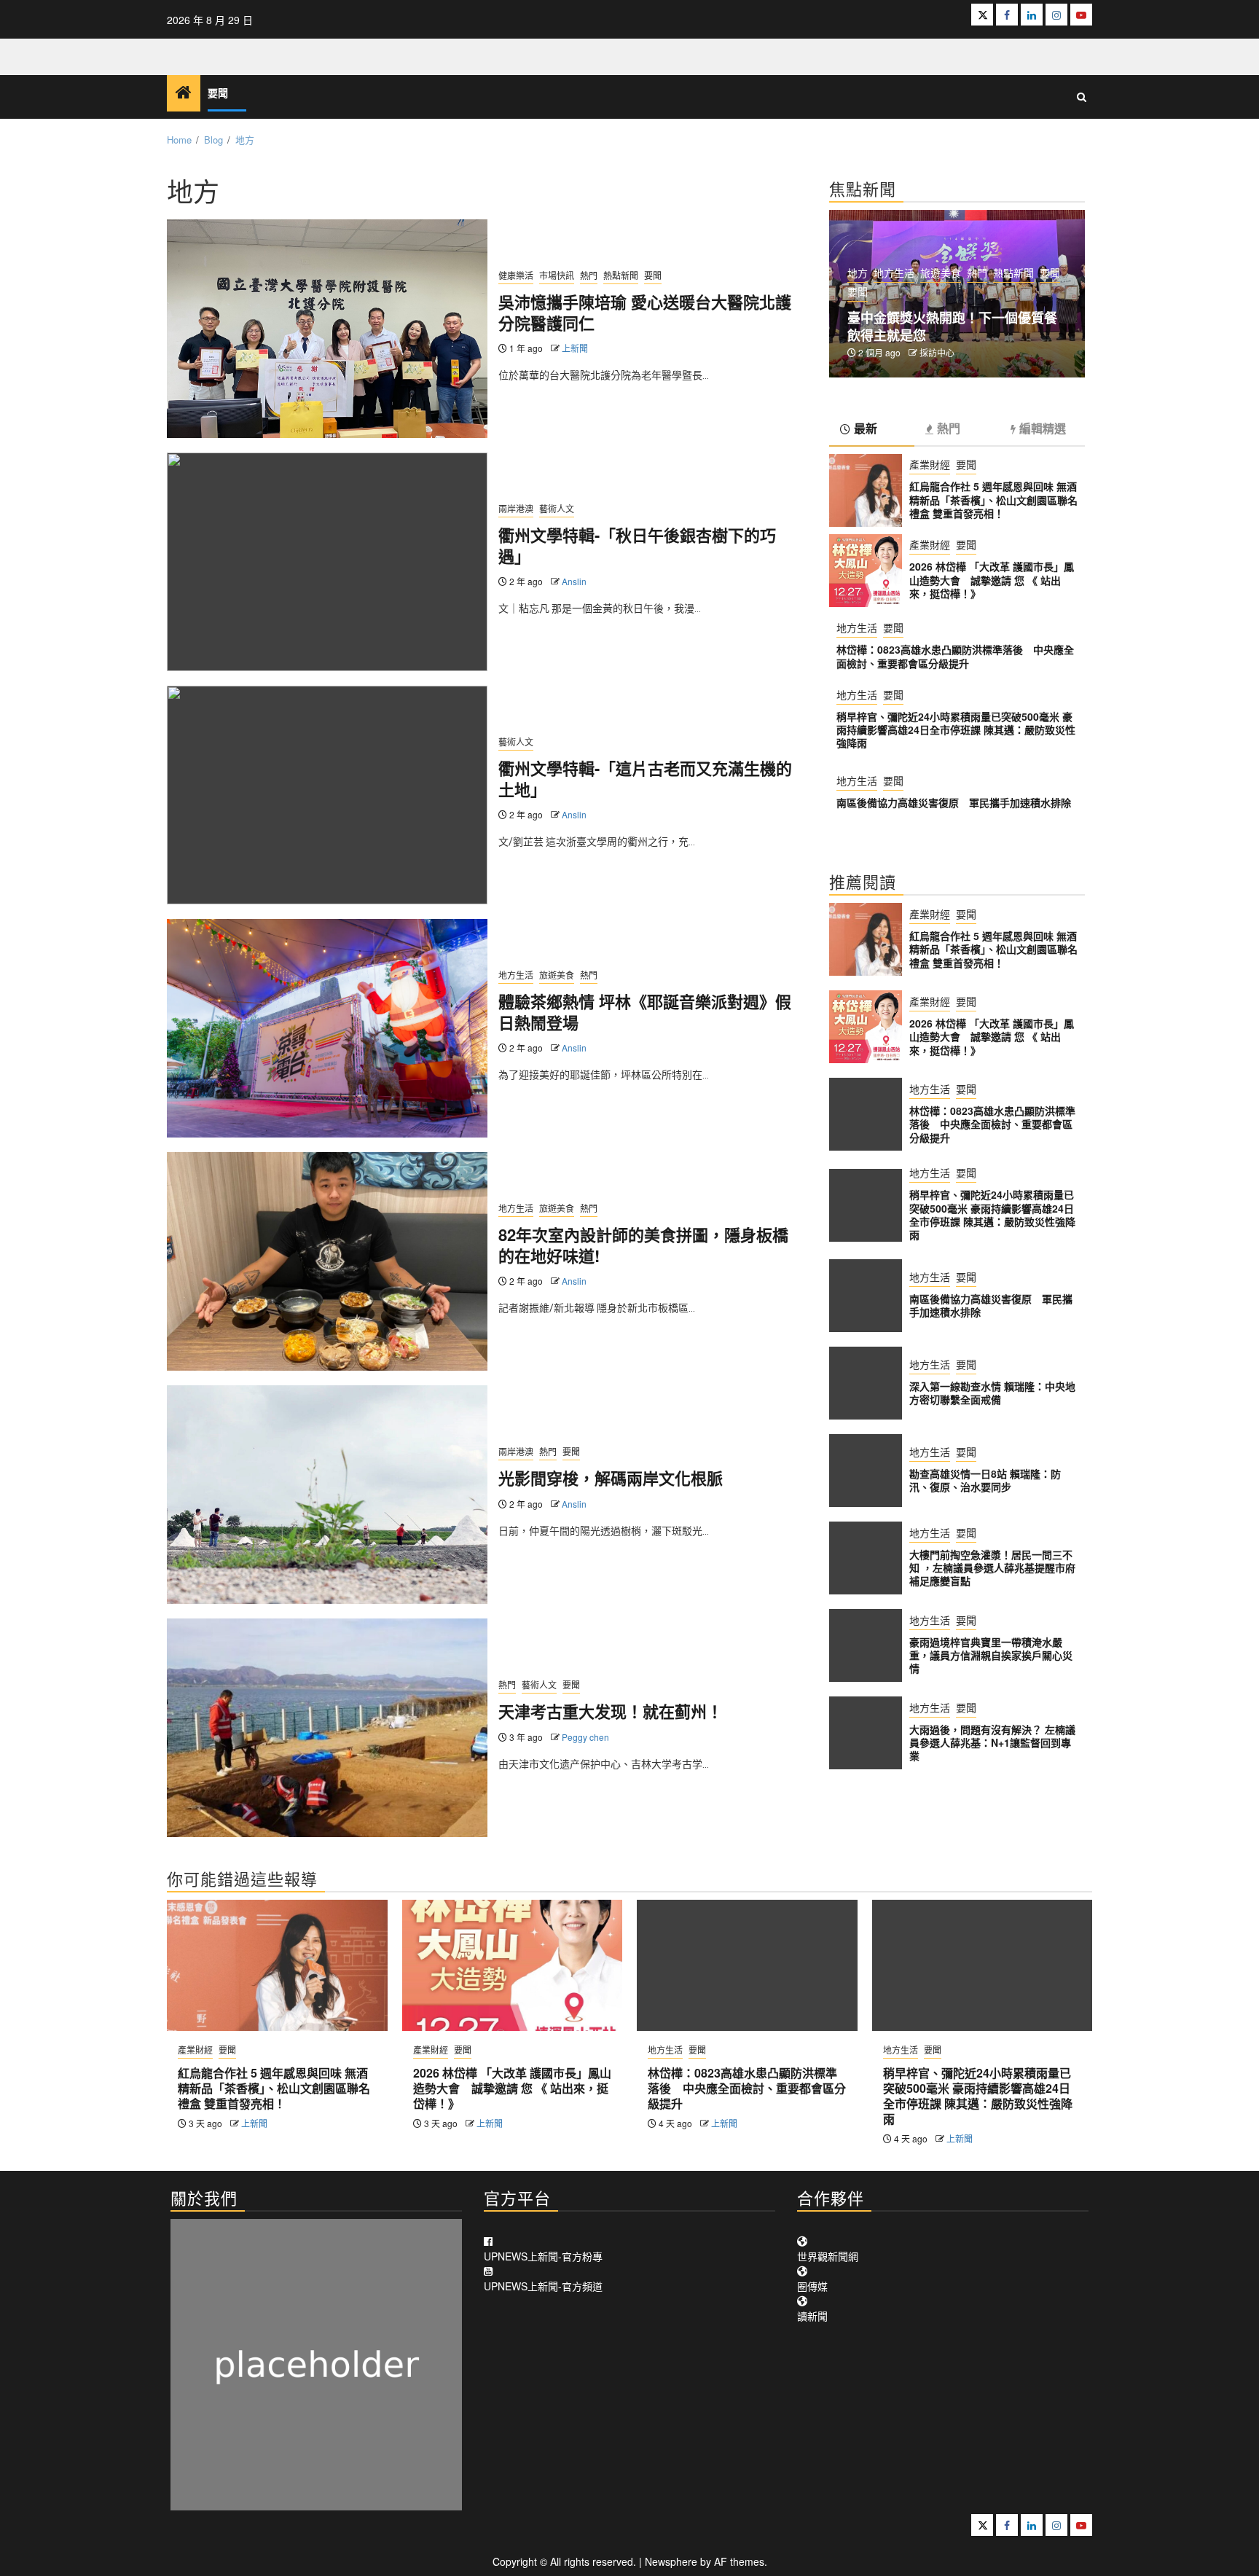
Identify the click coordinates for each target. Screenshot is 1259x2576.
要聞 (218, 94)
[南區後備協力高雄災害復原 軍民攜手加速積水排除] (866, 1296)
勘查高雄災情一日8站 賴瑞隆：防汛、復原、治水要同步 (985, 1480)
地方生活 (516, 975)
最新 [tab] (866, 429)
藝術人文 (557, 508)
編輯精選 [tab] (1043, 429)
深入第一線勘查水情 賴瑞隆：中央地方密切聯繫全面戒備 (992, 1393)
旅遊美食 (557, 975)
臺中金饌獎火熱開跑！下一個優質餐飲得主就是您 (952, 326)
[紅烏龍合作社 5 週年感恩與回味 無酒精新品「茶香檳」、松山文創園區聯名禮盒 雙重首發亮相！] (866, 490)
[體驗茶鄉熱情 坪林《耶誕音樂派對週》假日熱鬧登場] (327, 1028)
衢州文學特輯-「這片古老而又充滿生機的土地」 (645, 779)
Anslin (574, 581)
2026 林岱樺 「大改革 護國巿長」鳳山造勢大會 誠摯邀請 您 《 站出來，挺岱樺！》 (992, 579)
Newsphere (671, 2561)
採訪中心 (937, 352)
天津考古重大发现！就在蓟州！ (611, 1711)
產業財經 (930, 464)
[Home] (184, 92)
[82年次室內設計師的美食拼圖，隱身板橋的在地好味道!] (327, 1261)
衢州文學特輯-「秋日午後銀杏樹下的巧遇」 (637, 545)
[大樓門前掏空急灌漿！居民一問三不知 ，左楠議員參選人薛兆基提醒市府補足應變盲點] (866, 1558)
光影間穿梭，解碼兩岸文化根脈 (611, 1478)
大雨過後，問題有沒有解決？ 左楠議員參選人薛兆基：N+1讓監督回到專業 (992, 1742)
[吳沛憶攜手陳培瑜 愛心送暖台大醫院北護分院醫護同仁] (327, 329)
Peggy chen (585, 1737)
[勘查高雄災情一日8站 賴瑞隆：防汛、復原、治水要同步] (866, 1471)
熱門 (589, 275)
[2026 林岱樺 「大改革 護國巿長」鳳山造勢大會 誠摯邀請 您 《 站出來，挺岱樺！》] (866, 571)
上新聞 (575, 348)
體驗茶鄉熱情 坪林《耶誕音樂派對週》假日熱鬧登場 (645, 1012)
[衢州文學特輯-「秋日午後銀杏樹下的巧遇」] (327, 562)
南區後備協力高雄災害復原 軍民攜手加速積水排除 (954, 802)
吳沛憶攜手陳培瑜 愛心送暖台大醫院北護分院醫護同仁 (645, 312)
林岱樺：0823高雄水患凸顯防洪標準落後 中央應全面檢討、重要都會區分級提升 (955, 656)
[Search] (1082, 97)
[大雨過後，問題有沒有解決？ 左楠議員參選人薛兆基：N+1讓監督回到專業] (866, 1733)
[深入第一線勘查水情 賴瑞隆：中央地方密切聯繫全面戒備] (866, 1383)
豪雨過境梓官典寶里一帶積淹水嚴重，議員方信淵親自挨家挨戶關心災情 (991, 1655)
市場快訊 (557, 275)
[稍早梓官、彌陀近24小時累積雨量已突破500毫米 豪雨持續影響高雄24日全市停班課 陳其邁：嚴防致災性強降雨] (866, 1205)
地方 (858, 273)
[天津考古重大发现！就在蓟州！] (327, 1728)
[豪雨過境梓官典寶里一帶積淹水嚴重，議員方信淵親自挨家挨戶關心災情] (866, 1645)
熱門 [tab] (949, 429)
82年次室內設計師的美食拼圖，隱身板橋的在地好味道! (643, 1245)
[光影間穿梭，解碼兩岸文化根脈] (327, 1495)
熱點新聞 (621, 275)
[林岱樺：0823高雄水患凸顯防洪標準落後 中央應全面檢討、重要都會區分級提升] (866, 1114)
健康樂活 (516, 275)
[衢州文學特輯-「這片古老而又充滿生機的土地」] (327, 795)
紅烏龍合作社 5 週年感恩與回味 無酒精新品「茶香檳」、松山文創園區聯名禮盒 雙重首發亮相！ (993, 499)
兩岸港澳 (516, 508)
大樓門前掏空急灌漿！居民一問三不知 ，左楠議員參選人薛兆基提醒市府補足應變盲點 (992, 1567)
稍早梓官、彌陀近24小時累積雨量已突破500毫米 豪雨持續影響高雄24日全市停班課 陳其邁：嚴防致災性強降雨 (956, 729)
